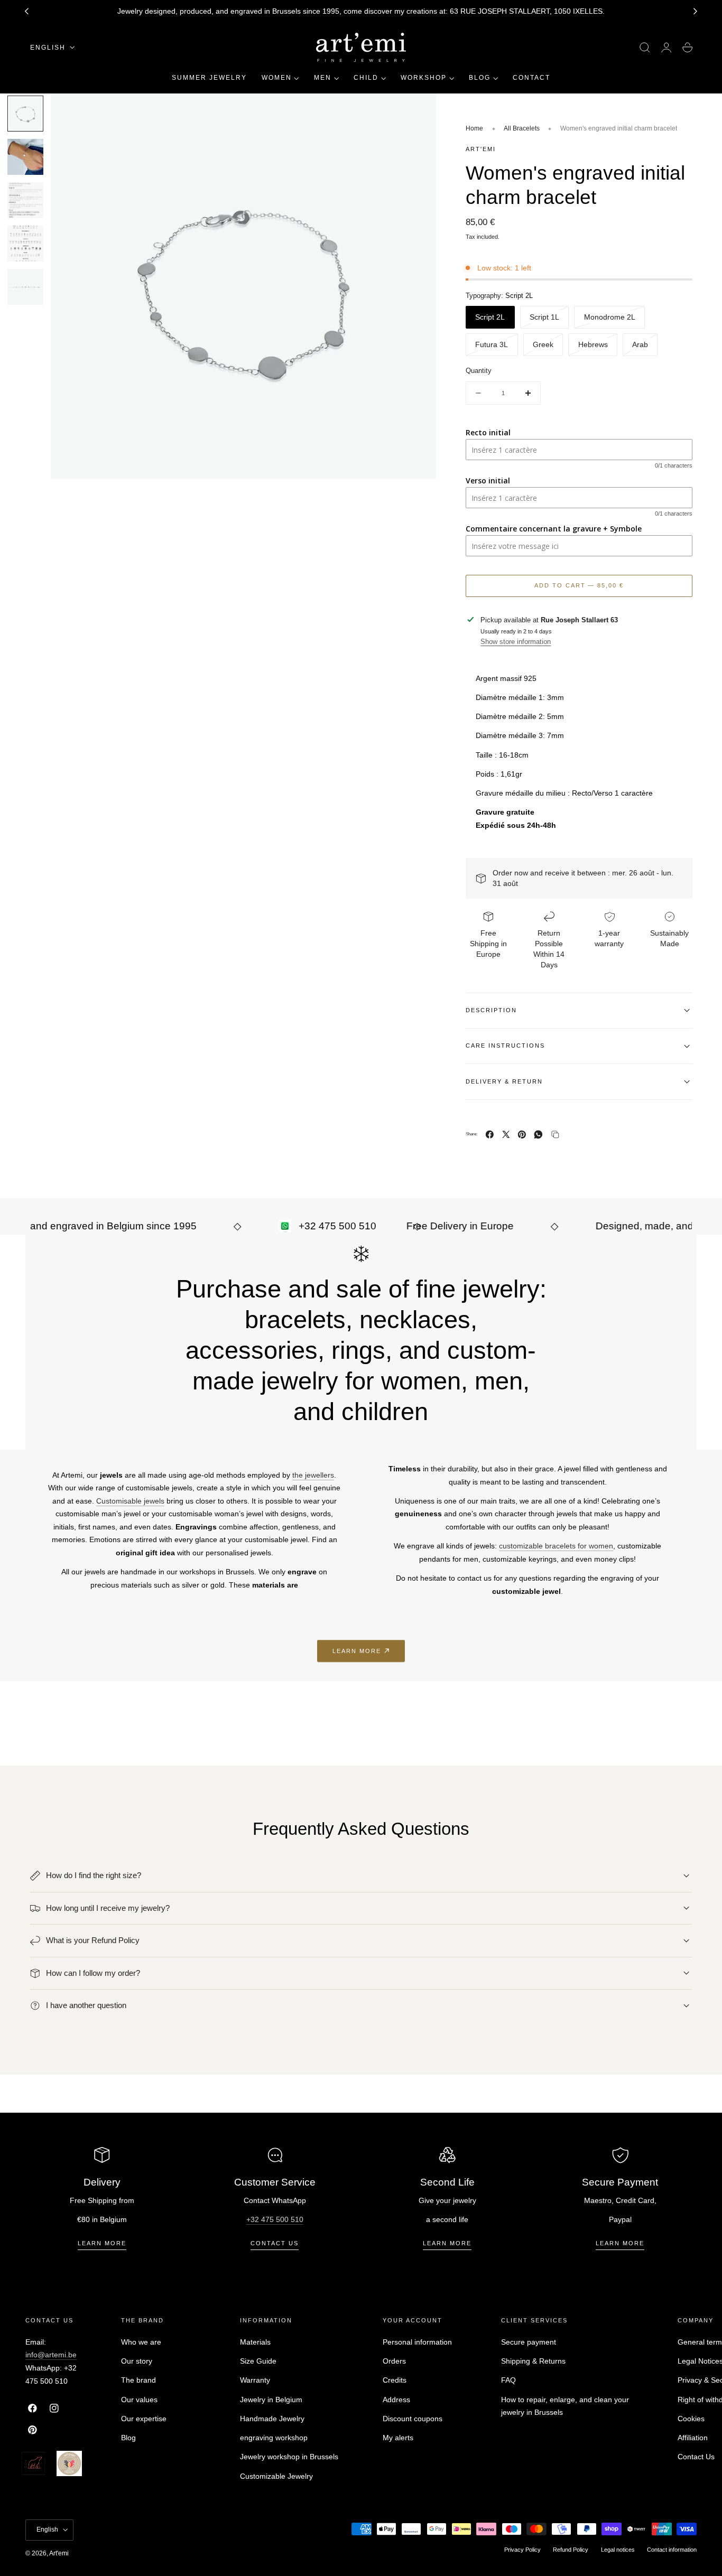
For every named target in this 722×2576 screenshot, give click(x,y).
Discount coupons (413, 2419)
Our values (139, 2400)
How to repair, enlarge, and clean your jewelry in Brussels (565, 2406)
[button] (645, 48)
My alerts (398, 2438)
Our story (137, 2361)
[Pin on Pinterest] (522, 1135)
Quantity (479, 371)
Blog (128, 2438)
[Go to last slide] (26, 12)
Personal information (417, 2342)
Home (474, 128)
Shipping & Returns (533, 2361)
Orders (394, 2361)
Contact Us (696, 2457)
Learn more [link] (357, 1651)
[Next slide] (696, 12)
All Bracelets (522, 128)
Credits (395, 2380)
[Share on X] (506, 1135)
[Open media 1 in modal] (418, 112)
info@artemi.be (51, 2355)
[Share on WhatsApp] (538, 1135)
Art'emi (59, 2553)
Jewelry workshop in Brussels (289, 2457)
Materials (255, 2342)
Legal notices (618, 2550)
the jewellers (313, 1475)
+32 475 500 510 (275, 2219)
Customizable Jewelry (276, 2476)
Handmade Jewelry (272, 2419)
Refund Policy (571, 2550)
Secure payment (529, 2342)
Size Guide (258, 2361)
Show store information (516, 642)
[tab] (25, 114)
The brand (138, 2380)
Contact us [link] (275, 2243)
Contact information (672, 2550)
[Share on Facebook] (490, 1135)
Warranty (255, 2380)
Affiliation (693, 2438)
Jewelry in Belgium (271, 2400)
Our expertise (144, 2419)
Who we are (141, 2342)
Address (396, 2400)
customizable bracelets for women (556, 1546)
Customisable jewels (130, 1501)
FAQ (508, 2380)
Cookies (691, 2419)
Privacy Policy (522, 2550)
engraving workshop (274, 2438)
